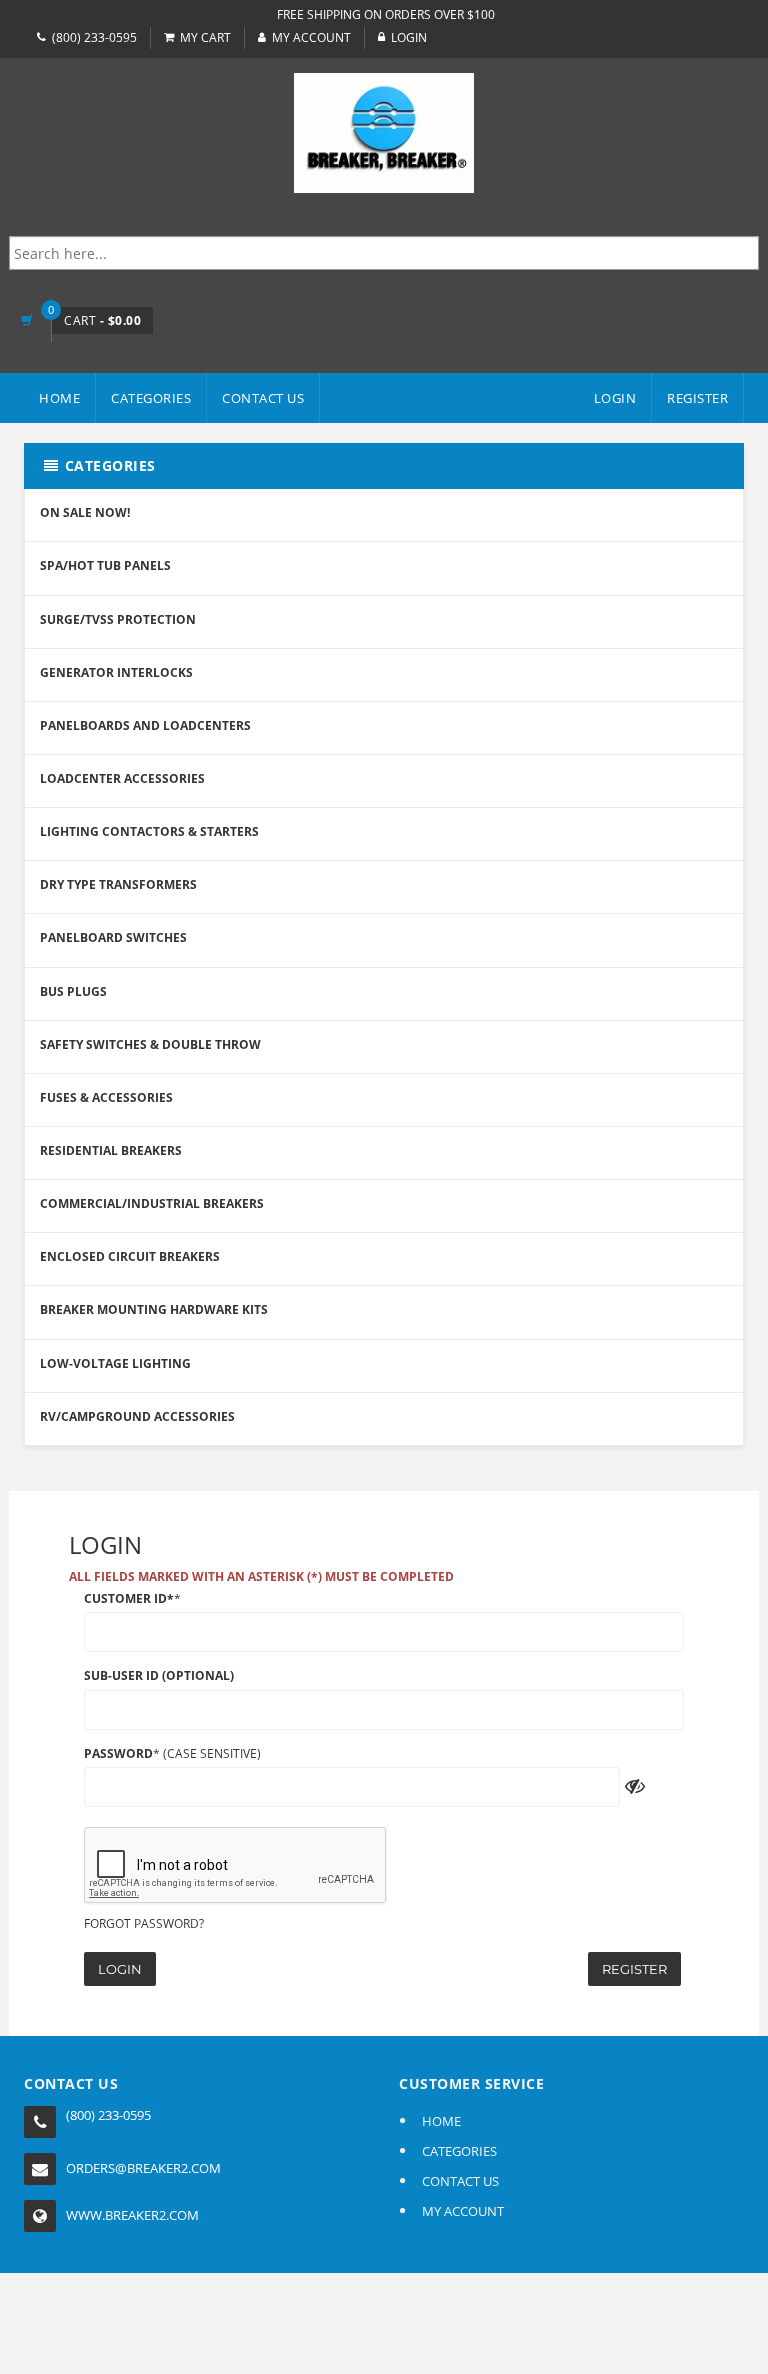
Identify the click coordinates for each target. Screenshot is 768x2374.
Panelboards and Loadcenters (145, 725)
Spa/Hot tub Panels (105, 565)
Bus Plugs (73, 991)
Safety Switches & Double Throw (150, 1044)
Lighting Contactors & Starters (149, 831)
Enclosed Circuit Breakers (130, 1256)
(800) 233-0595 (94, 37)
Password (118, 1753)
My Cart (205, 37)
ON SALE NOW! (85, 512)
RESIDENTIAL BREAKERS (111, 1150)
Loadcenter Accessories (122, 778)
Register (634, 1969)
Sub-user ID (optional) (159, 1675)
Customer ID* (129, 1598)
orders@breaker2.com (143, 2168)
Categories (151, 398)
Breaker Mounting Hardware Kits (154, 1309)
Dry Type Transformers (118, 884)
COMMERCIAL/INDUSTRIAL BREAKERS (152, 1203)
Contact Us (263, 398)
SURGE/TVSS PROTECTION (118, 619)
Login (120, 1969)
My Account (311, 37)
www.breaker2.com (132, 2215)
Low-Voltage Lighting (115, 1363)
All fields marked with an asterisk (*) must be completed (261, 1576)
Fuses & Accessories (106, 1097)
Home (59, 398)
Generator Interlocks (116, 672)
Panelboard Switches (113, 937)
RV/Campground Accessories (137, 1416)
